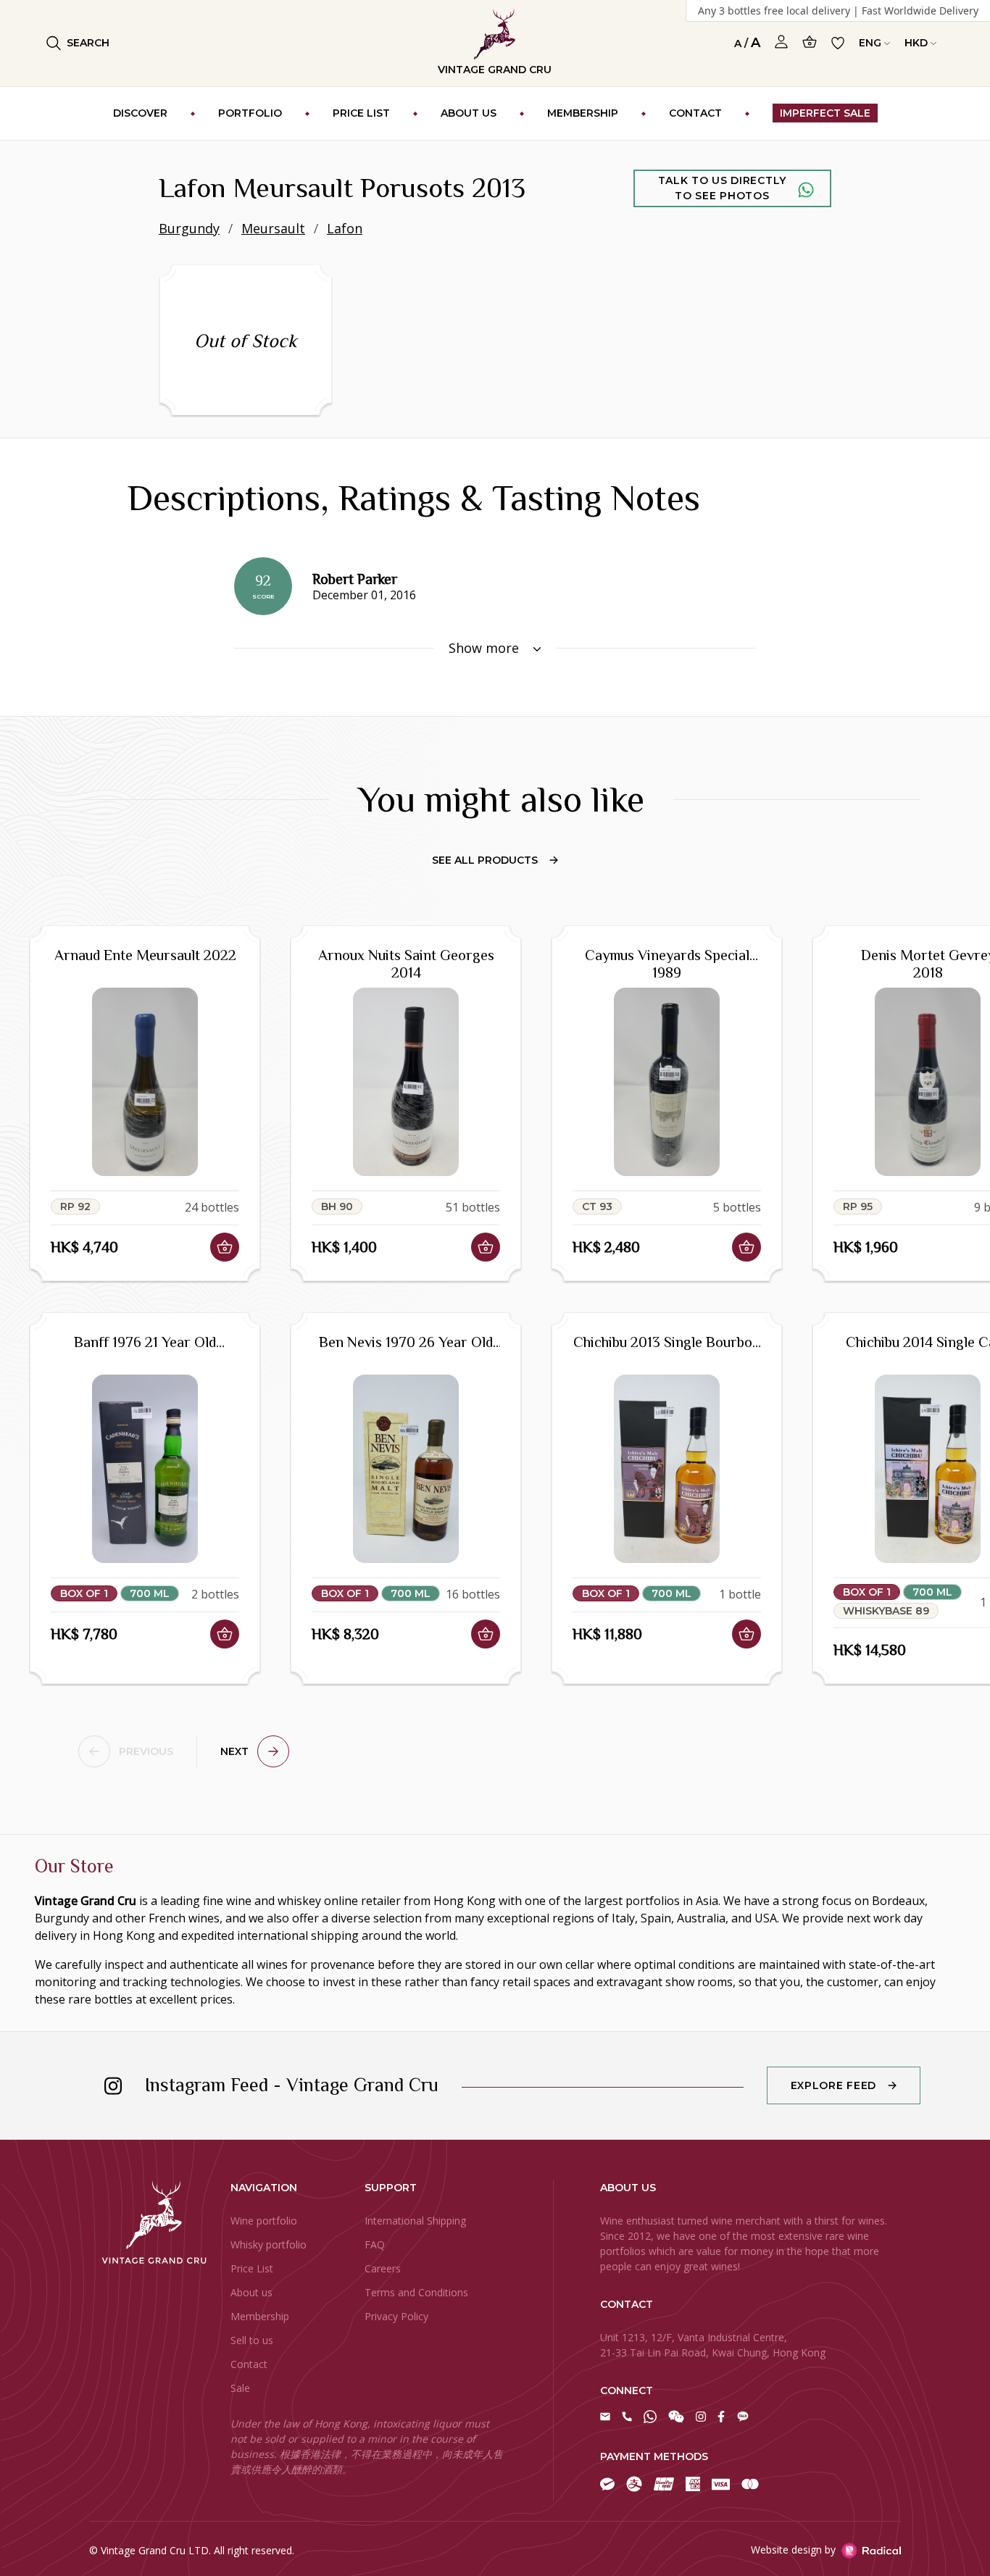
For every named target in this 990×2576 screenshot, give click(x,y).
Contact (249, 2364)
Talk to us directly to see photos (722, 188)
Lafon (345, 228)
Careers (383, 2268)
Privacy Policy (396, 2316)
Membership (260, 2316)
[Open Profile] (781, 42)
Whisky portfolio (269, 2244)
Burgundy (189, 228)
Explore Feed (833, 2085)
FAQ (375, 2244)
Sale (240, 2388)
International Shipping (415, 2221)
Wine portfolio (264, 2221)
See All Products (485, 860)
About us (251, 2292)
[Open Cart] (810, 42)
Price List (252, 2268)
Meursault (273, 228)
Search (88, 43)
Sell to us (252, 2340)
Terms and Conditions (416, 2292)
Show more (486, 648)
